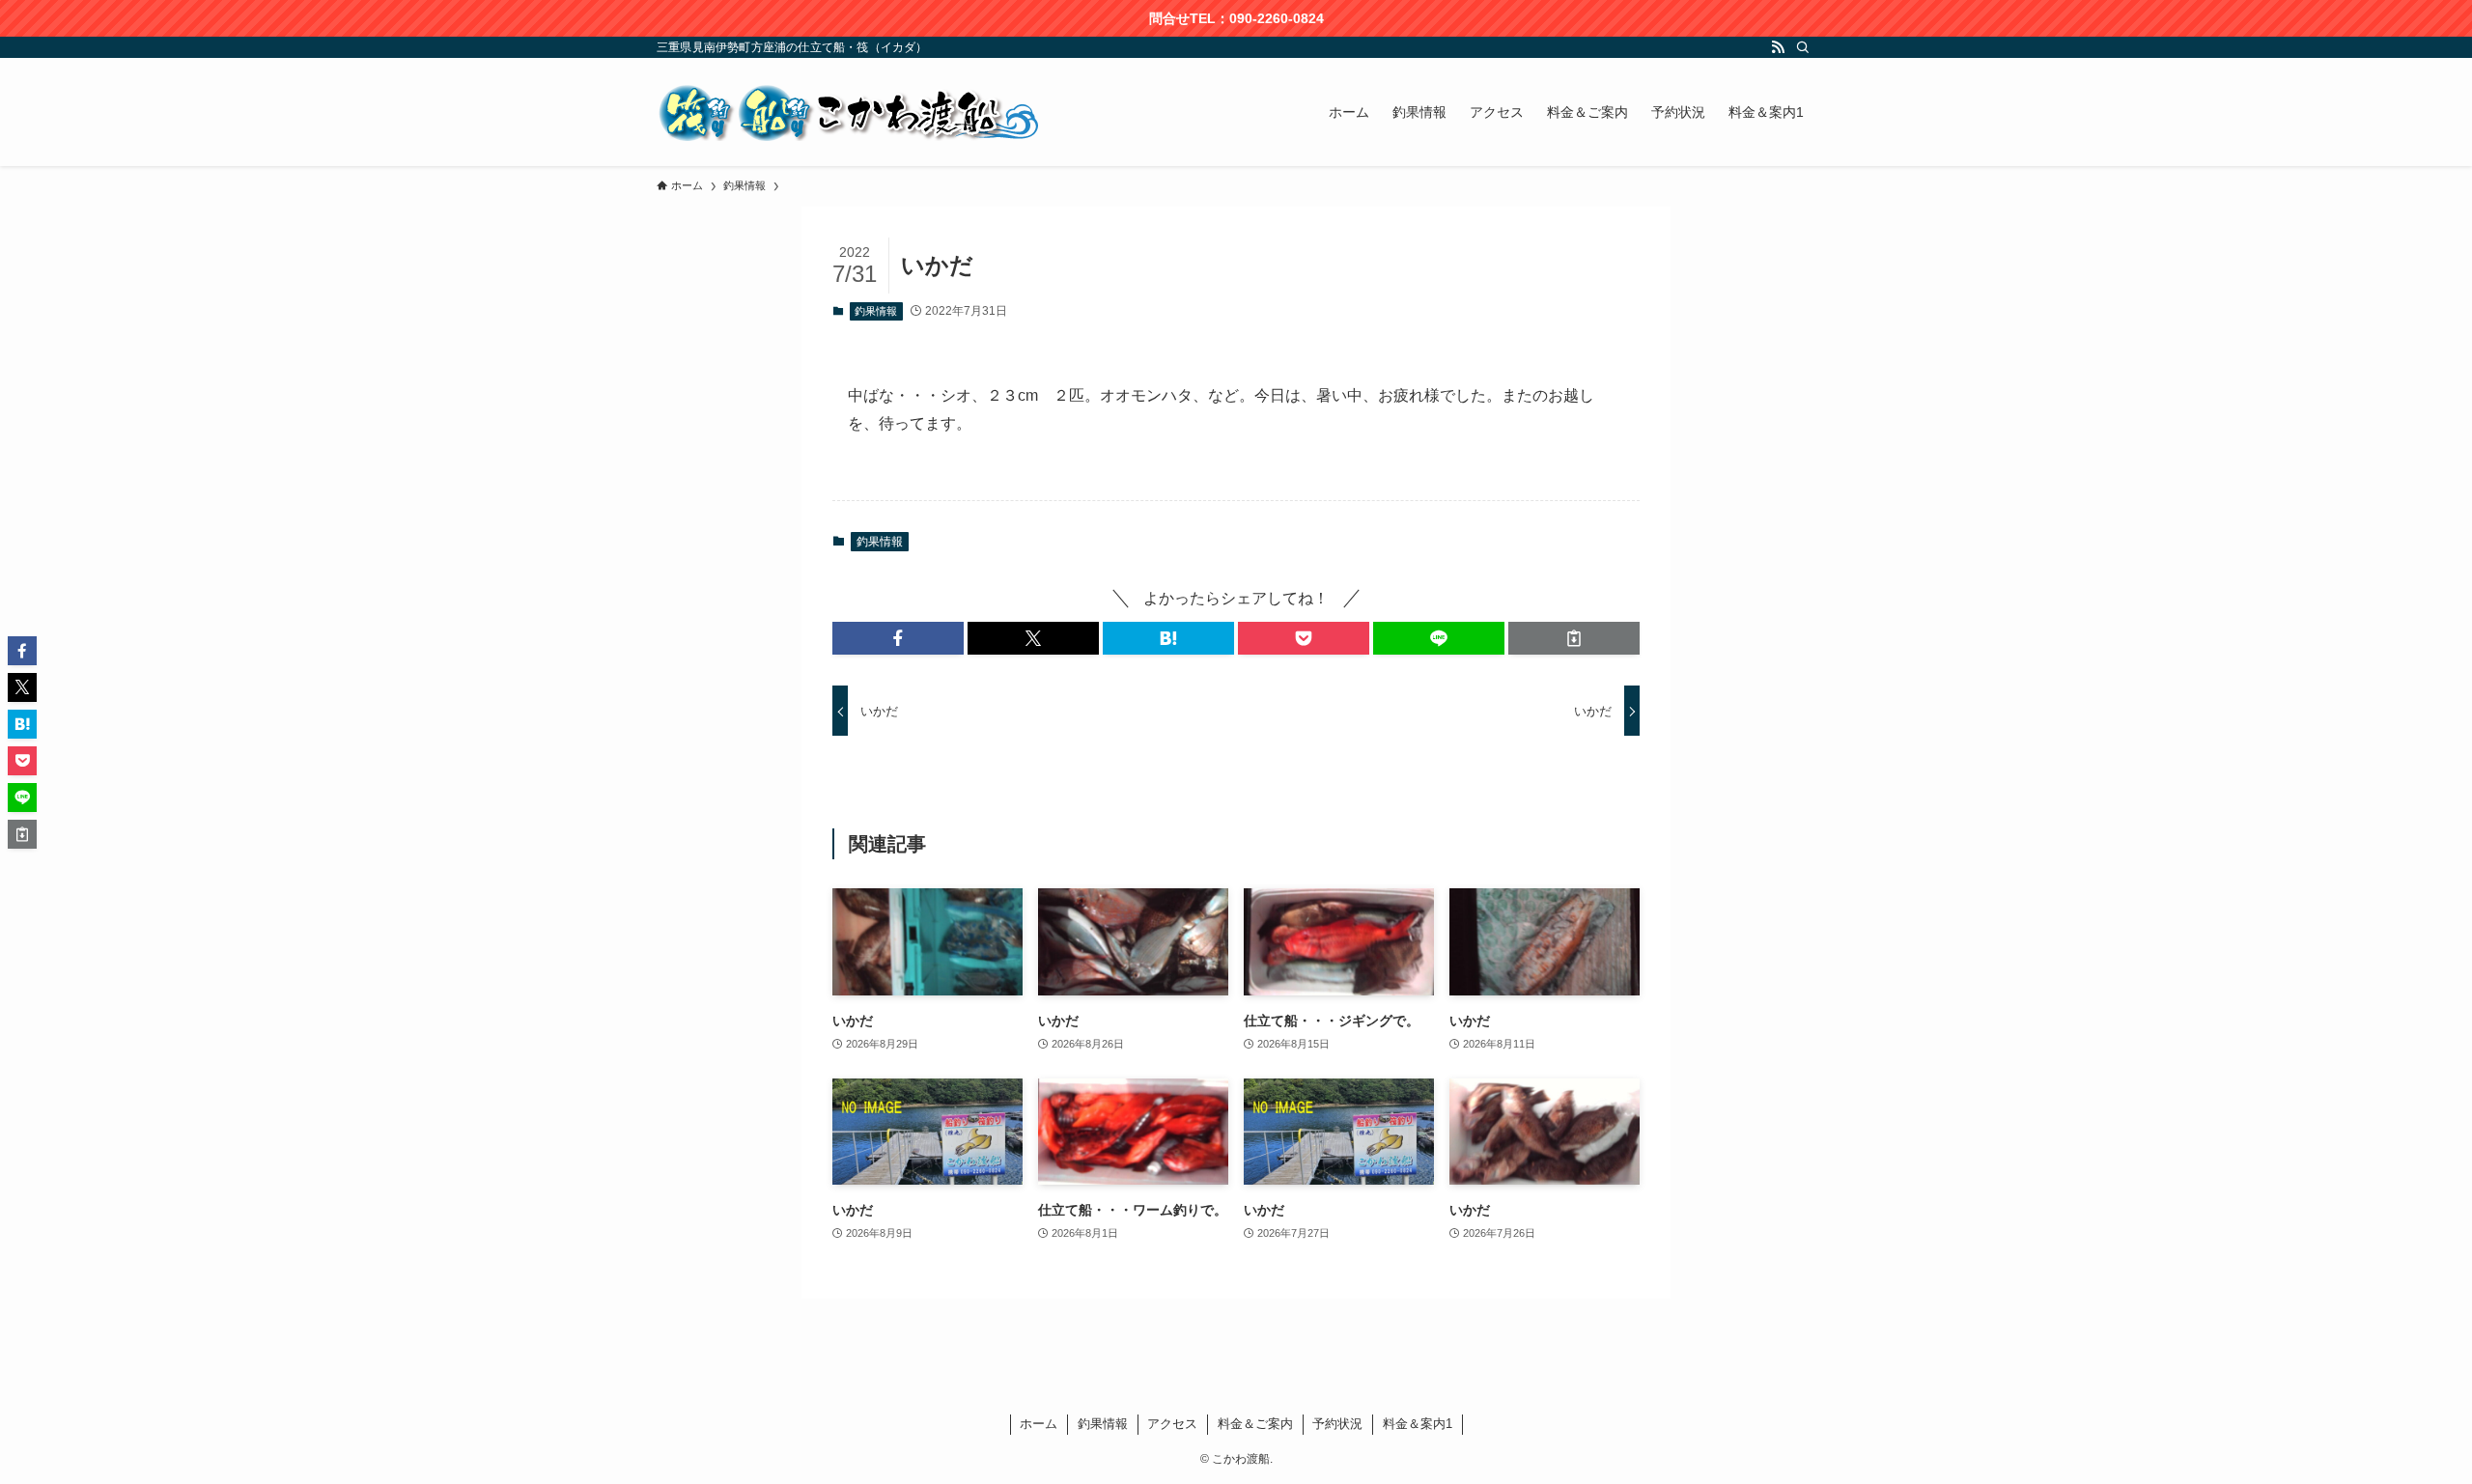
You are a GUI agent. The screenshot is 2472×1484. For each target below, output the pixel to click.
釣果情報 (876, 311)
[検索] (1803, 47)
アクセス (1172, 1424)
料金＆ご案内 (1255, 1424)
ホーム (1039, 1424)
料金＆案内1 (1418, 1424)
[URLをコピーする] (1574, 638)
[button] (898, 638)
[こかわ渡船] (850, 112)
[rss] (1778, 47)
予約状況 (1337, 1424)
